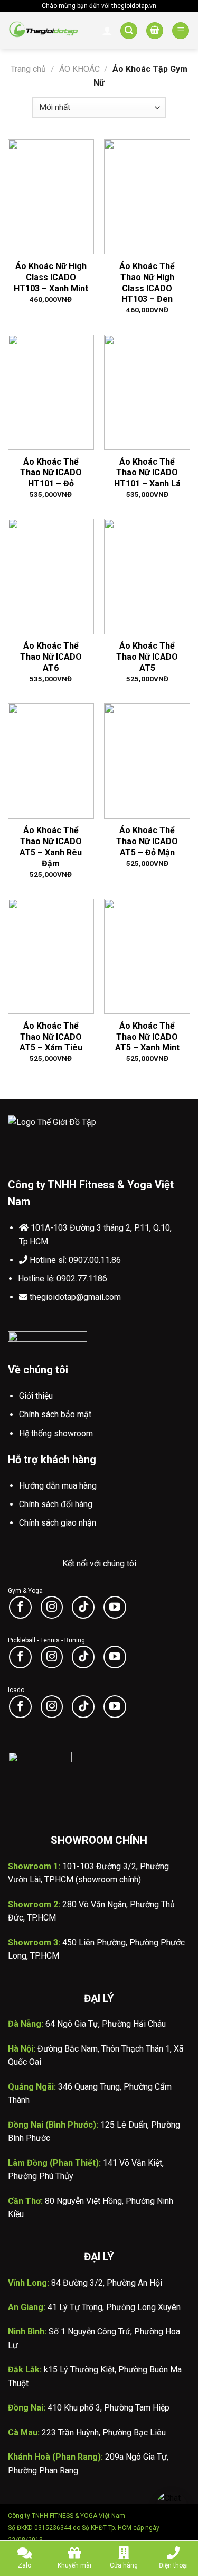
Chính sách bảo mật (55, 1414)
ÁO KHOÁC (79, 69)
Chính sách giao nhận (58, 1523)
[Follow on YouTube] (115, 1607)
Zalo (25, 2565)
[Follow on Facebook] (20, 1607)
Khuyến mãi (74, 2565)
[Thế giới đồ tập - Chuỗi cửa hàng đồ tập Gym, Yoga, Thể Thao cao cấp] (44, 31)
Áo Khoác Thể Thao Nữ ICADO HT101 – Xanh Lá (147, 473)
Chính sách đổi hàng (56, 1504)
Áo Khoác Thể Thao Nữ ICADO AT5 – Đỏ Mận (147, 841)
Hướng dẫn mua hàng (58, 1486)
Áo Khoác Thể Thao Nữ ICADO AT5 (147, 657)
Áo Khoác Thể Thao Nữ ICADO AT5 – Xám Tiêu (51, 1037)
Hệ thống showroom (56, 1433)
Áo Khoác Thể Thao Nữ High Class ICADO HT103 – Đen (147, 283)
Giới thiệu (36, 1396)
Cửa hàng (124, 2565)
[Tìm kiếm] (129, 31)
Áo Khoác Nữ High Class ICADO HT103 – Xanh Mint (51, 277)
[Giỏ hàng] (155, 31)
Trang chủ (28, 69)
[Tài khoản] (107, 31)
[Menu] (181, 31)
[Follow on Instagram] (52, 1607)
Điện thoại (173, 2565)
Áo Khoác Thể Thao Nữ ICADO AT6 (51, 657)
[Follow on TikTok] (83, 1607)
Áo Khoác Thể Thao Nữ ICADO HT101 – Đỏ (51, 473)
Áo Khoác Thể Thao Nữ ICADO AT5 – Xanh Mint (147, 1037)
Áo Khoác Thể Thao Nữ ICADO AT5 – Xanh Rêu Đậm (51, 847)
